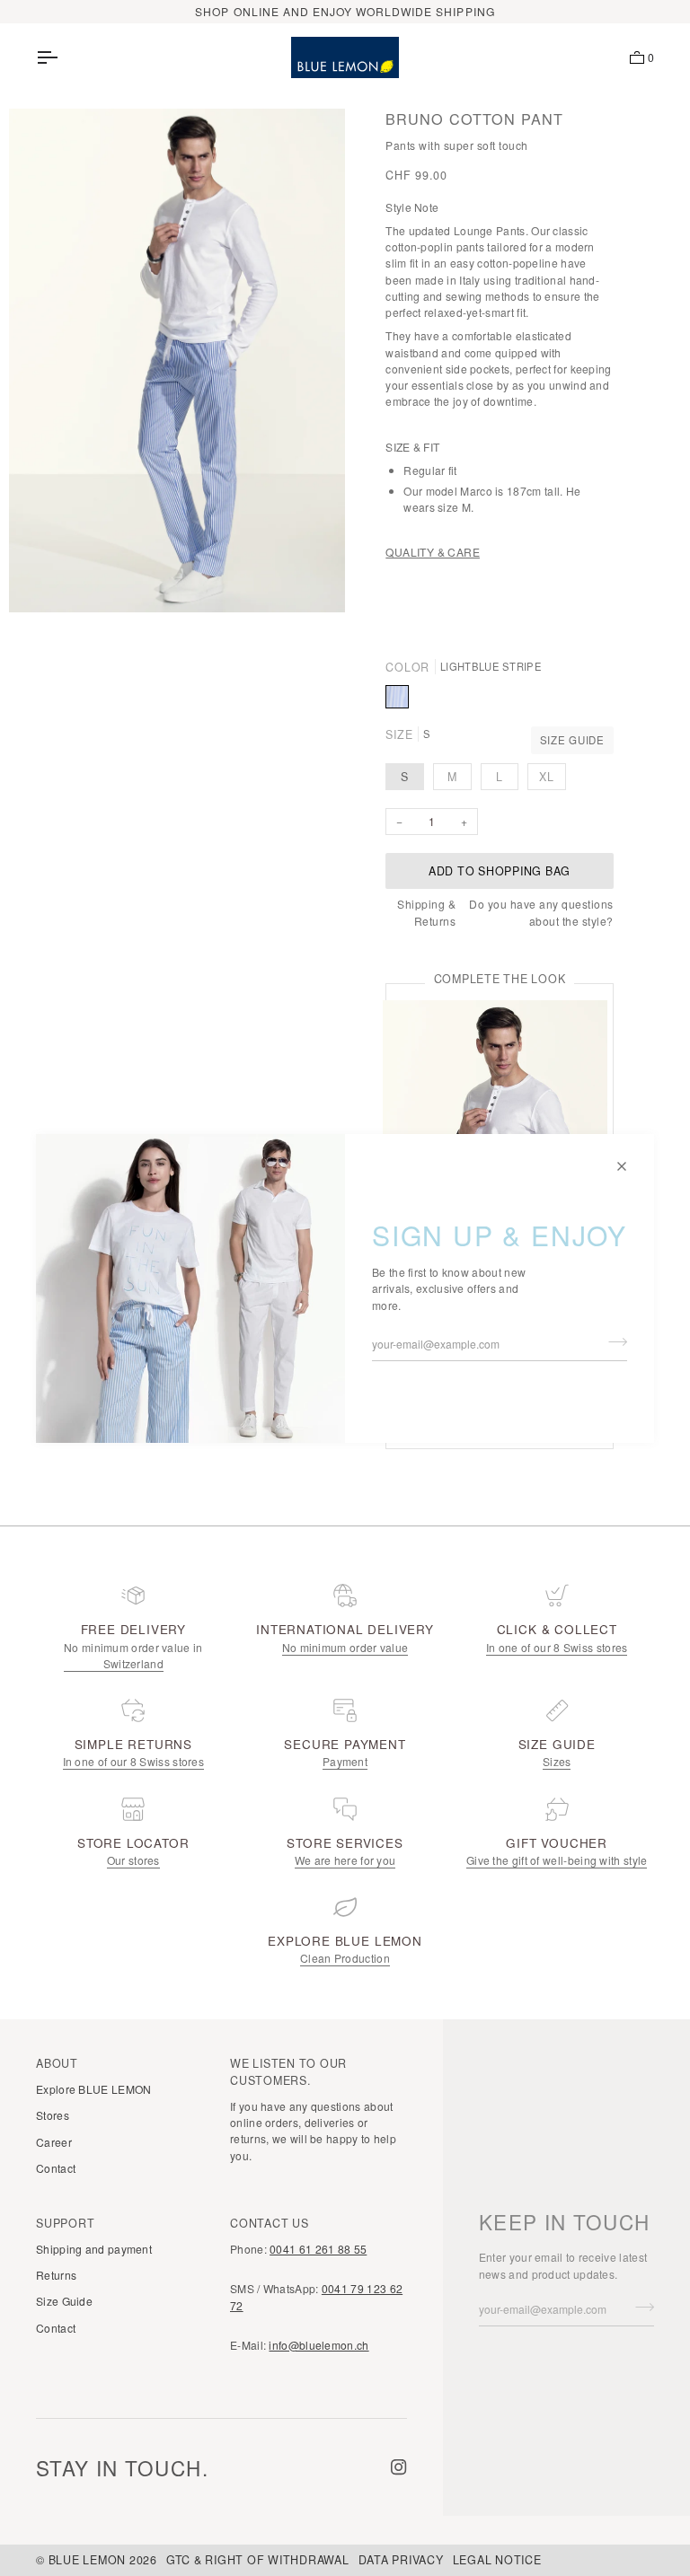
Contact (56, 2168)
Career (54, 2142)
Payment (345, 1761)
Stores (53, 2115)
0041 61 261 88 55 (318, 2249)
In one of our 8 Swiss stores (557, 1647)
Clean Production (345, 1958)
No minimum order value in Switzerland (133, 1655)
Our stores (133, 1860)
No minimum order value (345, 1647)
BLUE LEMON (88, 2560)
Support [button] (65, 2223)
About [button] (57, 2063)
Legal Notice (497, 2560)
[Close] (629, 1159)
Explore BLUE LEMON (93, 2089)
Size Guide (572, 740)
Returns (56, 2275)
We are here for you (345, 1860)
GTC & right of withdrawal (258, 2560)
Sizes (557, 1761)
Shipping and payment (94, 2249)
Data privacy (401, 2560)
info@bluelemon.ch (318, 2345)
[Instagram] (399, 2467)
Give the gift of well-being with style (557, 1860)
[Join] (612, 1341)
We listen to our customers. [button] (288, 2072)
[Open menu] (63, 57)
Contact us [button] (270, 2223)
